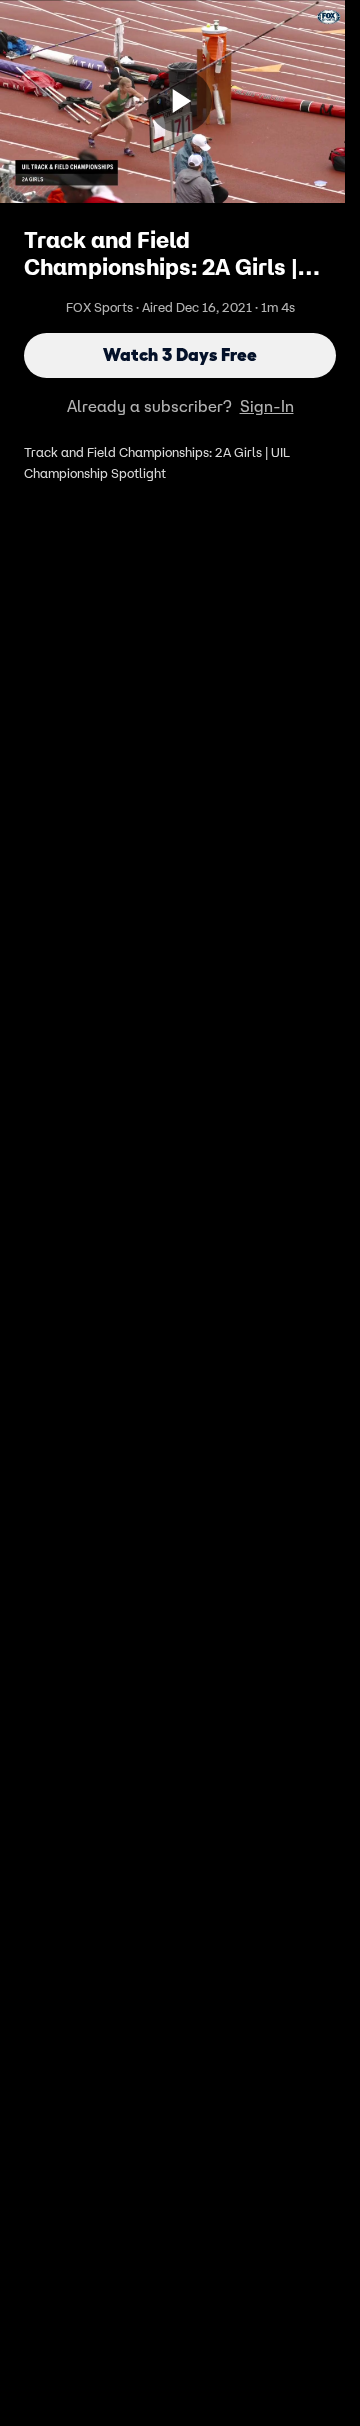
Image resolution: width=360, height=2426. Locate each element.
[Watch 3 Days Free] (180, 101)
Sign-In (267, 406)
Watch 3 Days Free (180, 355)
